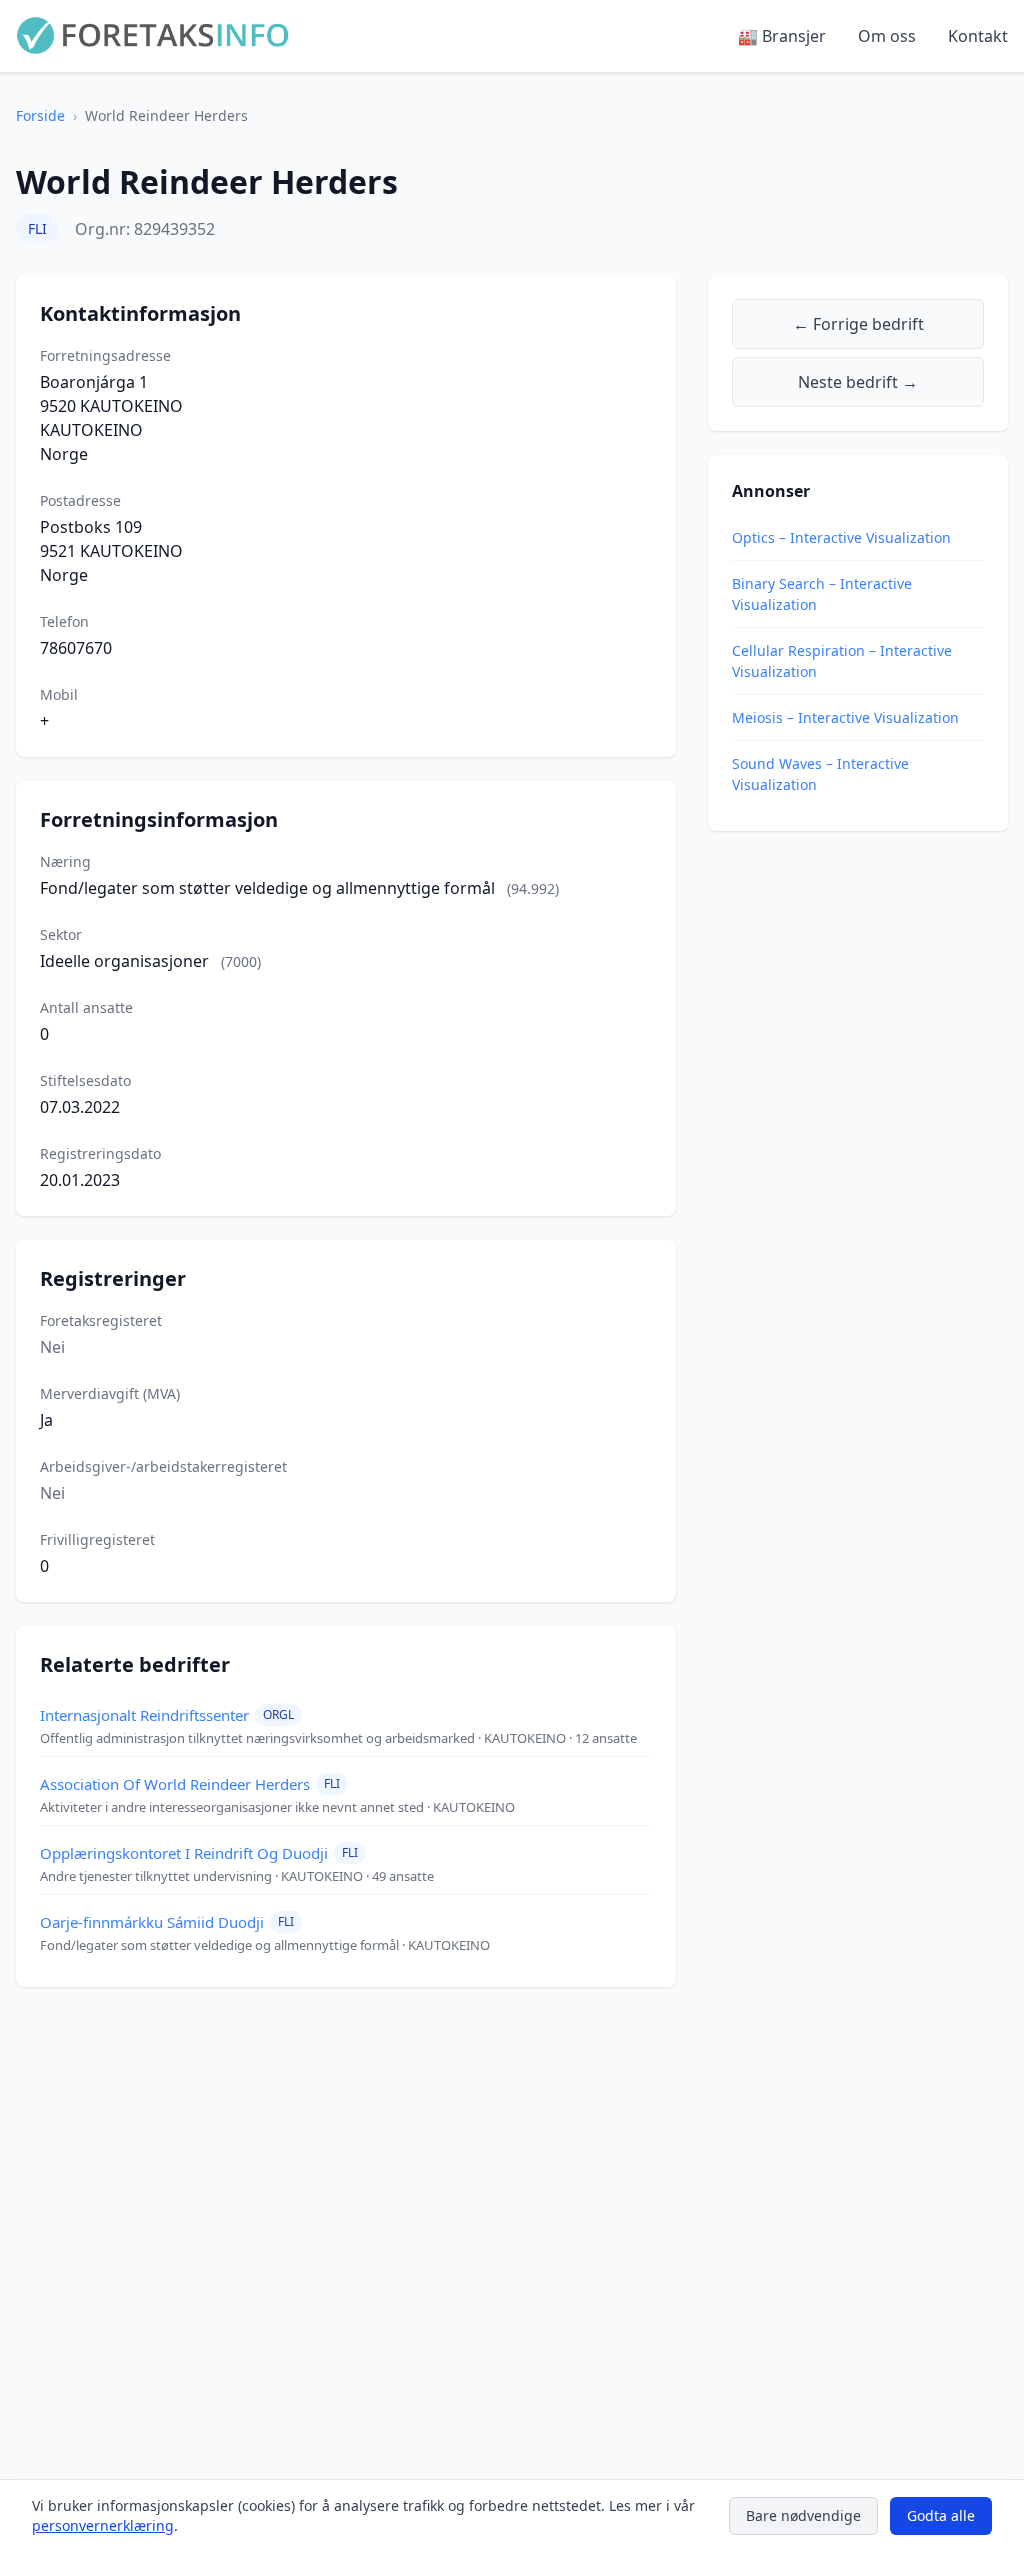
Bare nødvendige (803, 2515)
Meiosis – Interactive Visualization (845, 717)
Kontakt (978, 36)
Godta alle (941, 2515)
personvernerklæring (103, 2525)
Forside (40, 115)
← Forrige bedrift (858, 324)
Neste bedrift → (858, 382)
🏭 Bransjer (782, 36)
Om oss (887, 36)
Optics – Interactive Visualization (841, 537)
